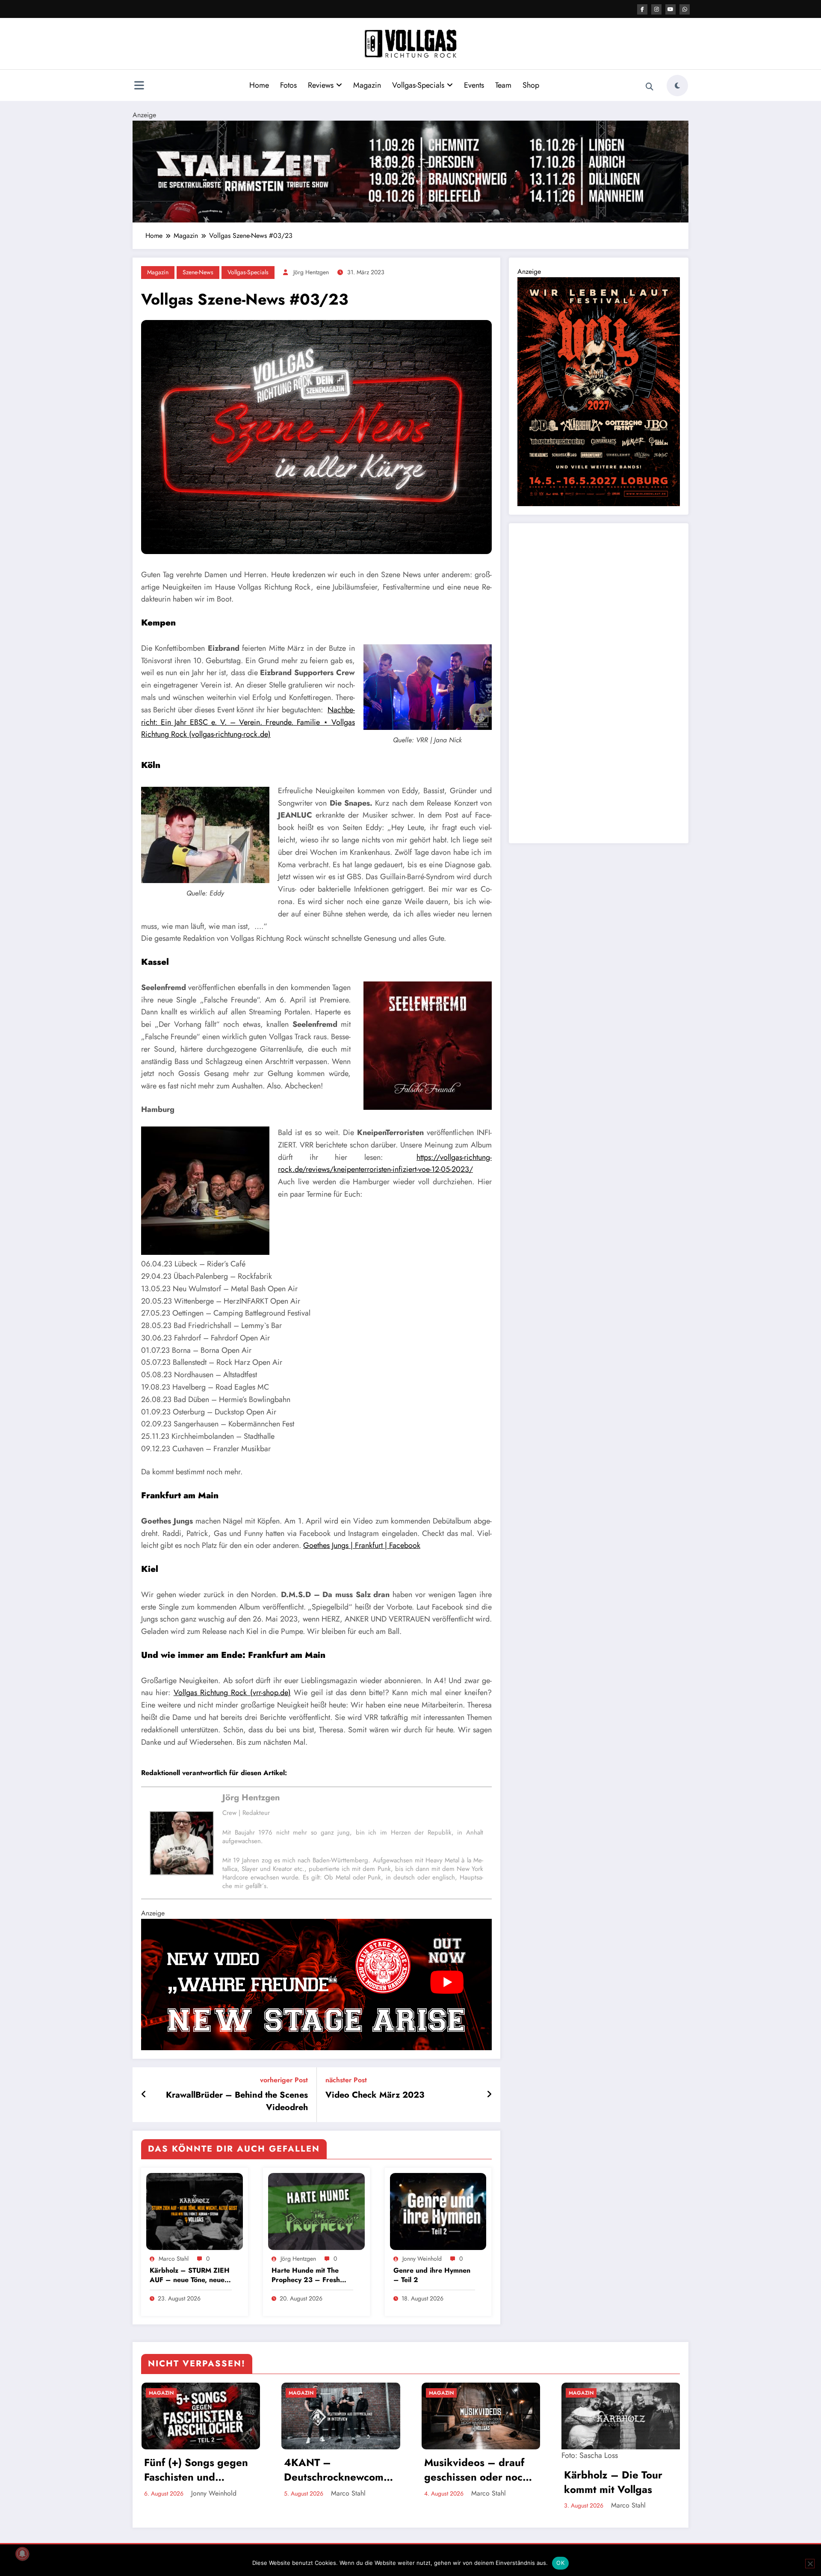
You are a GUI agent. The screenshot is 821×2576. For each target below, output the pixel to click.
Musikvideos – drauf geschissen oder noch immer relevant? (336, 2470)
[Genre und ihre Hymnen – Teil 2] (438, 2211)
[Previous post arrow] (144, 2095)
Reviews (321, 85)
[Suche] (650, 87)
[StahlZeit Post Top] (410, 170)
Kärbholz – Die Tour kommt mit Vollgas (473, 2482)
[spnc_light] (677, 86)
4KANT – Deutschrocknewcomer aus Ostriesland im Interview (199, 2470)
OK (560, 2563)
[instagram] (656, 9)
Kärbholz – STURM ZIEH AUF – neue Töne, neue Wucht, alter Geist (190, 2275)
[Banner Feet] (316, 1984)
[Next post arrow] (489, 2095)
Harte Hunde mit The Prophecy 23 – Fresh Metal (306, 2275)
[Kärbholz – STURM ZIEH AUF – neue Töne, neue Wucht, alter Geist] (195, 2211)
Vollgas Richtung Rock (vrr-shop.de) (232, 1693)
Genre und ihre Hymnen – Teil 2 (432, 2275)
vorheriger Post (284, 2080)
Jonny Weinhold (422, 2259)
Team (503, 85)
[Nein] (810, 2564)
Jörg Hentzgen (311, 272)
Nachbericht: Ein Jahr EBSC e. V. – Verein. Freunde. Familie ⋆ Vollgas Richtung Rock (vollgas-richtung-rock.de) (248, 722)
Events (474, 85)
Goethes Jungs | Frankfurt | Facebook (362, 1545)
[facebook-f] (642, 9)
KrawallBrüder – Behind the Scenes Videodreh (237, 2101)
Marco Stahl (174, 2259)
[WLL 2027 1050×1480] (599, 391)
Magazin (367, 85)
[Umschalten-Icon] (139, 86)
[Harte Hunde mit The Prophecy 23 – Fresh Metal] (316, 2211)
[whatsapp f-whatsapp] (685, 9)
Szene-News (198, 272)
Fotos (288, 85)
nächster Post (346, 2080)
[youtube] (670, 9)
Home (259, 85)
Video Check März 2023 (375, 2095)
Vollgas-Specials (418, 85)
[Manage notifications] (22, 2554)
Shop (531, 85)
